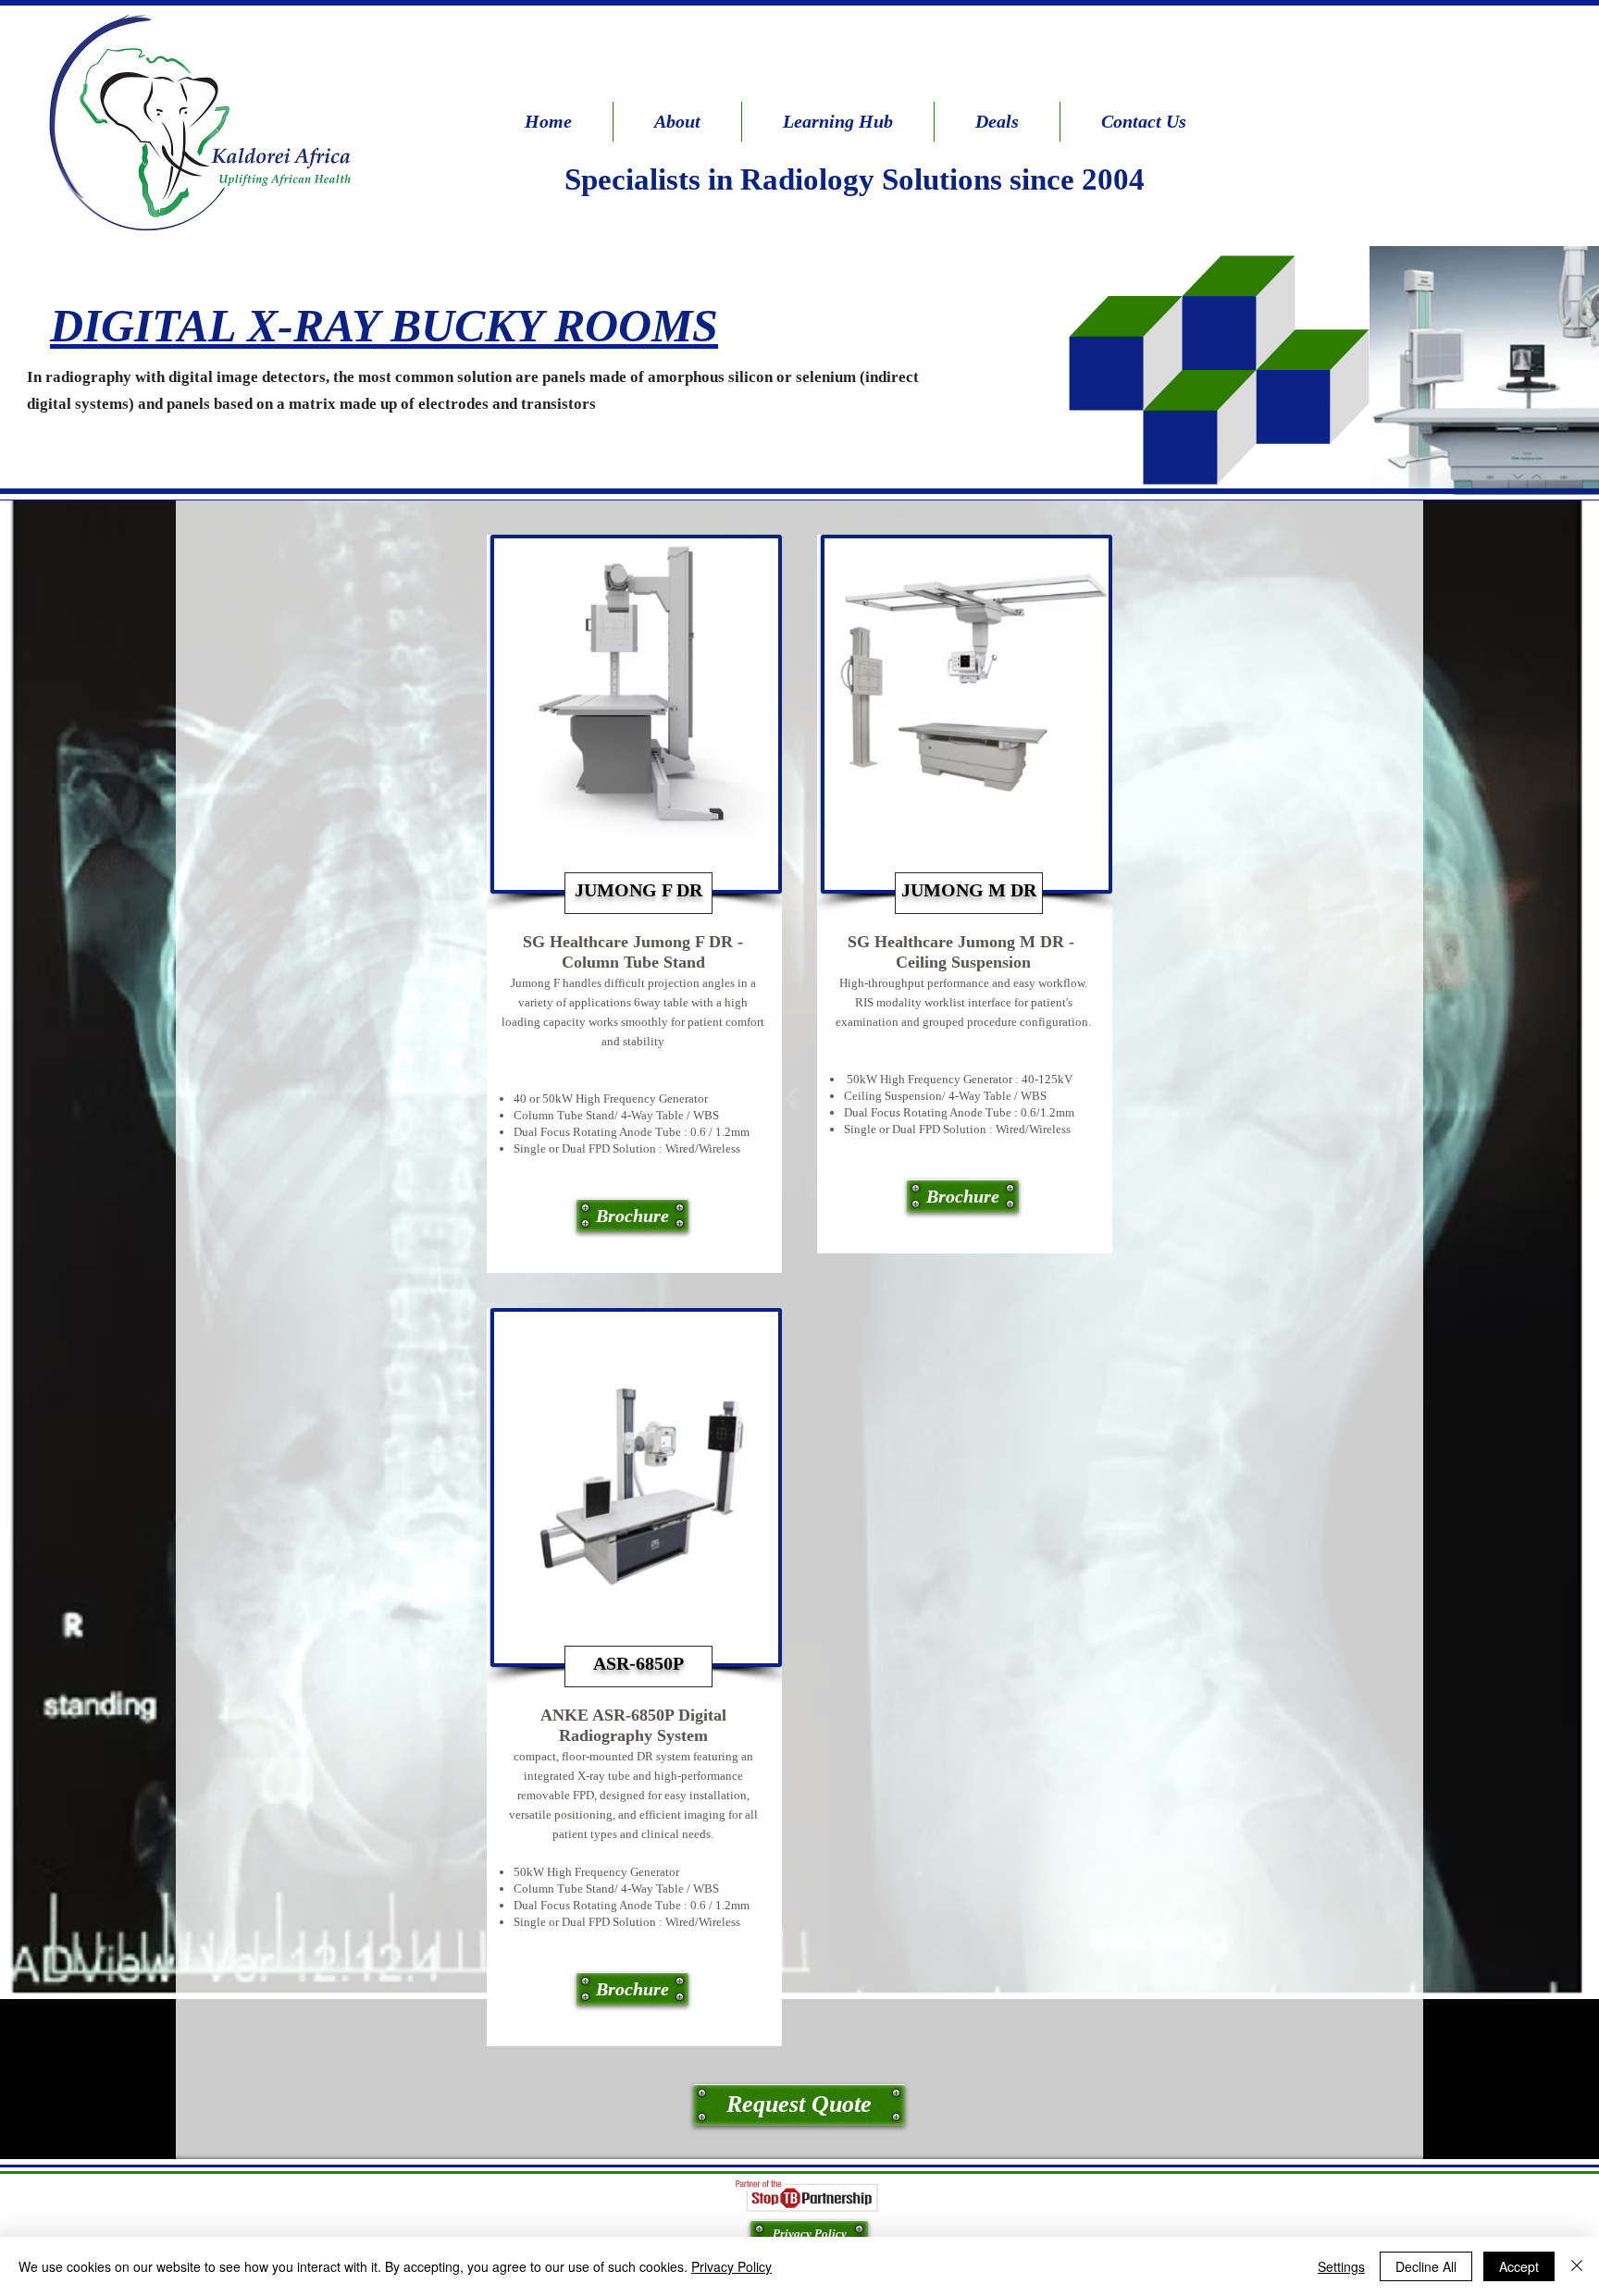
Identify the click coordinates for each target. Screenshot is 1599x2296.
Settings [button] (1341, 2266)
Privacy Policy (731, 2266)
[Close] (1577, 2266)
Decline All (1426, 2266)
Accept (1519, 2266)
